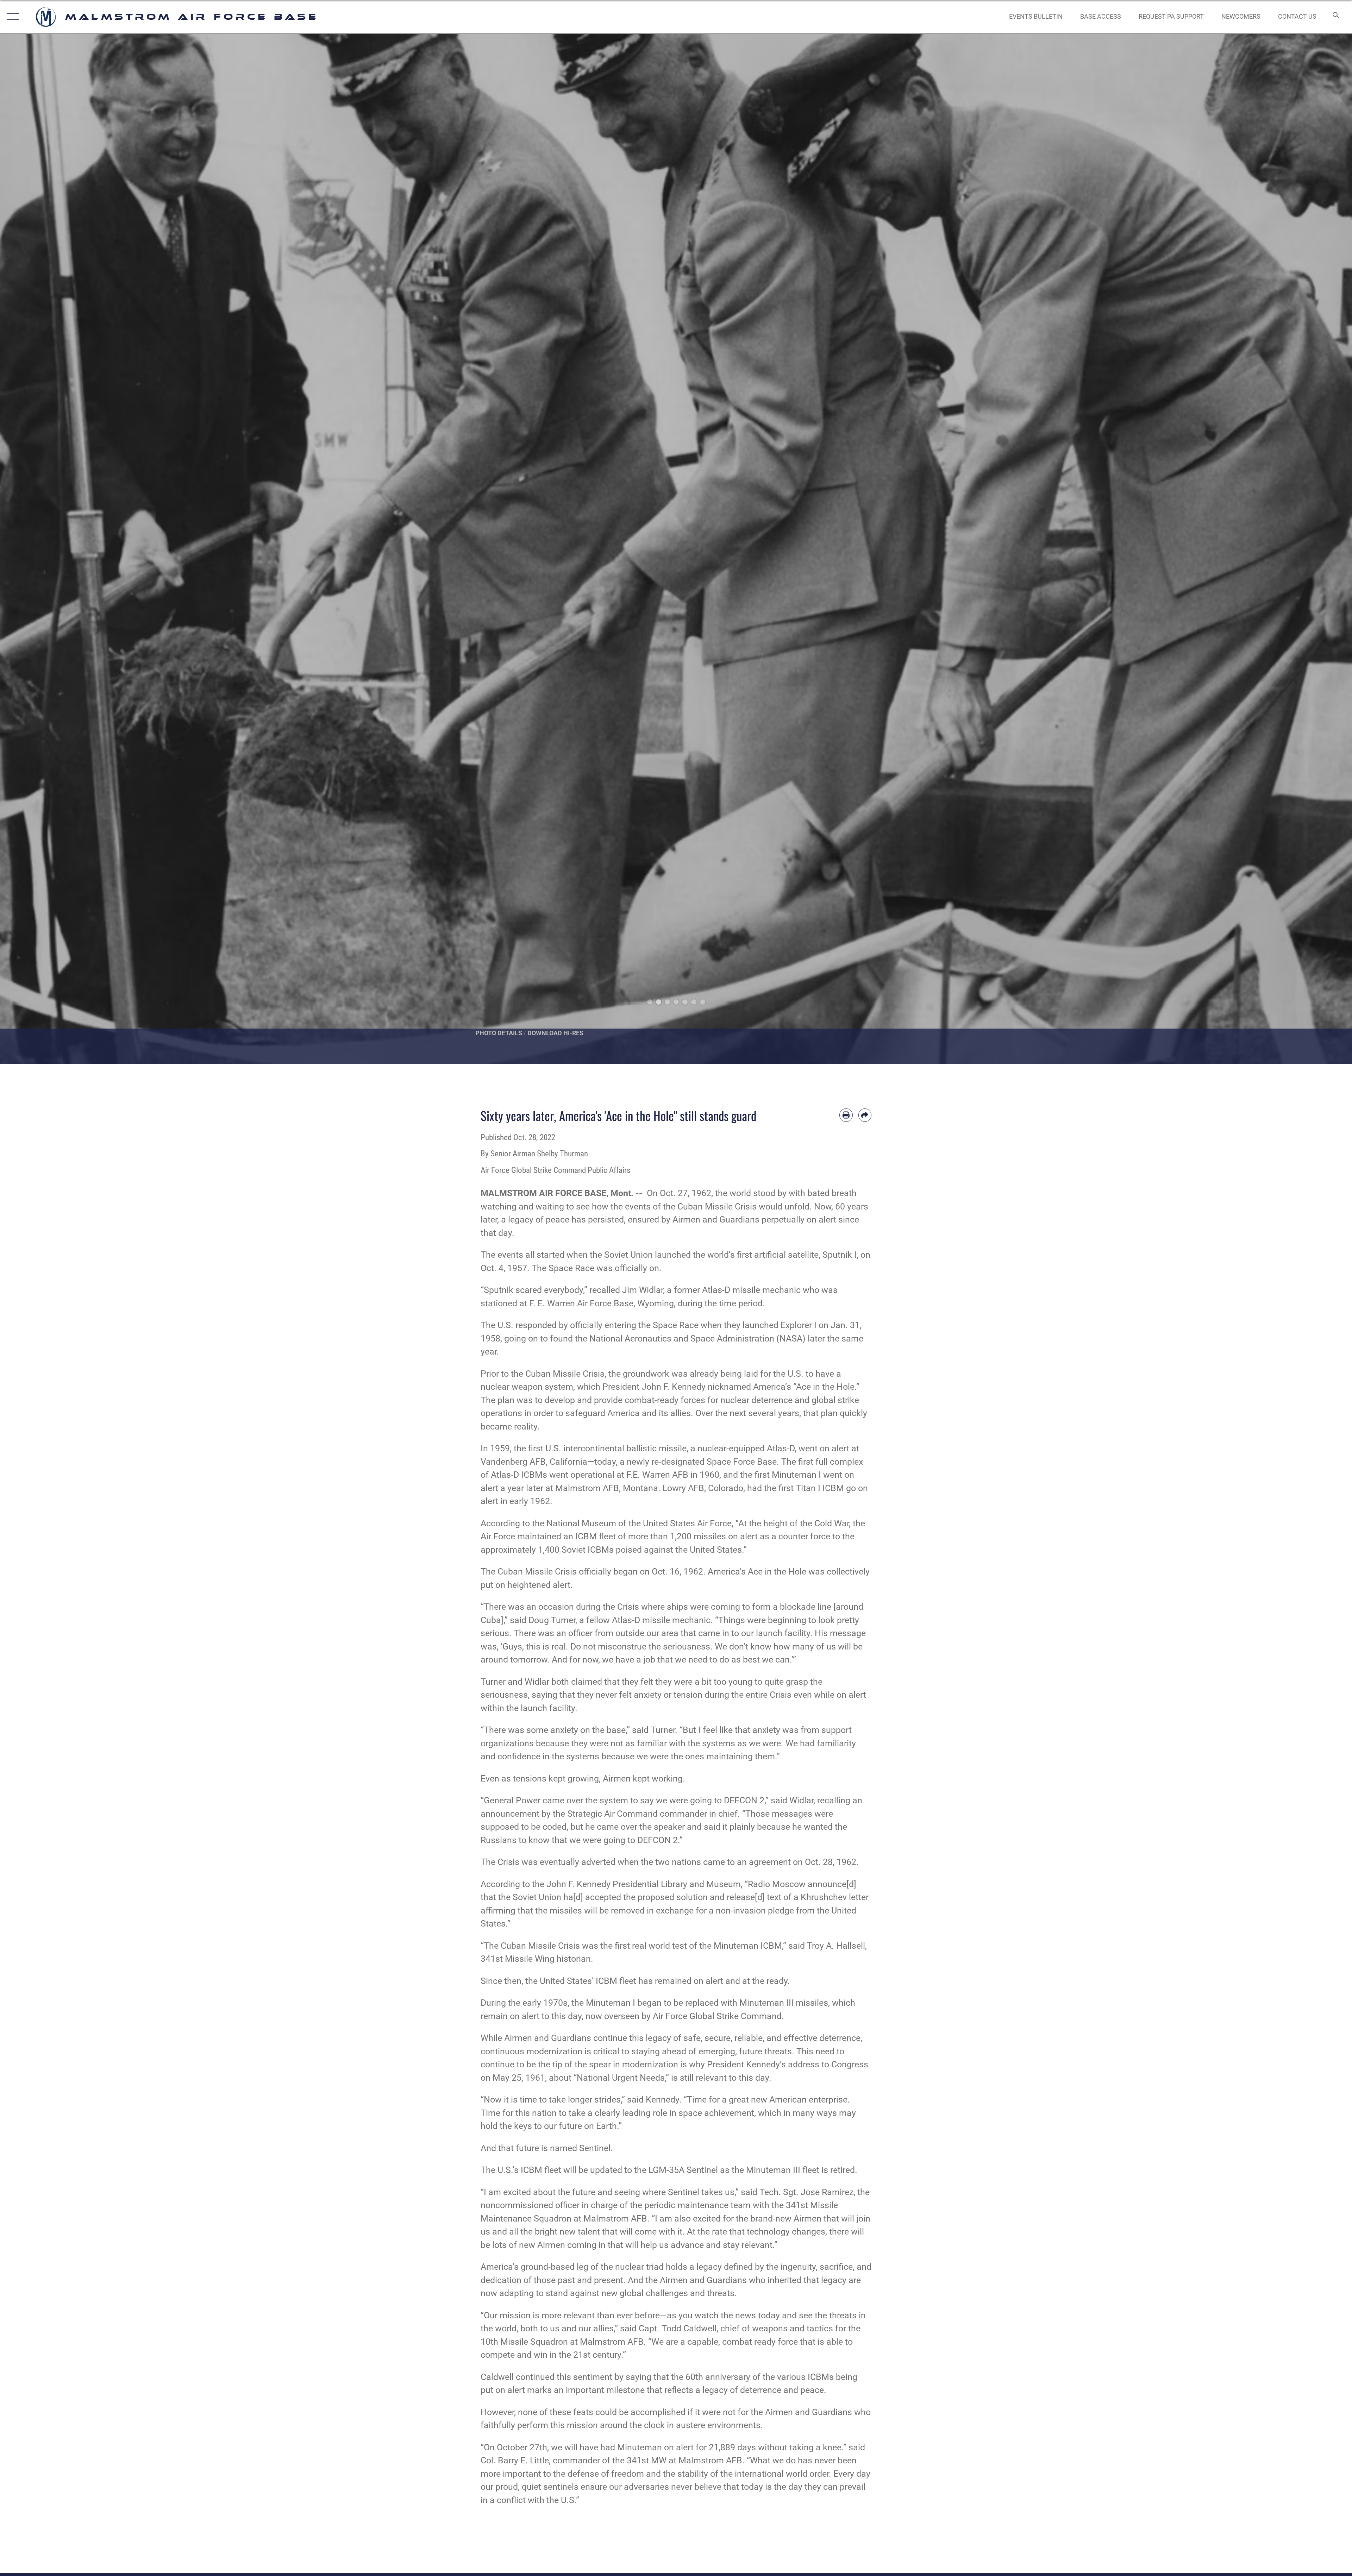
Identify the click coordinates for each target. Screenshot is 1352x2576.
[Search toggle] (1335, 17)
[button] (11, 17)
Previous (68, 549)
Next (1284, 549)
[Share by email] (865, 1115)
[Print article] (846, 1115)
